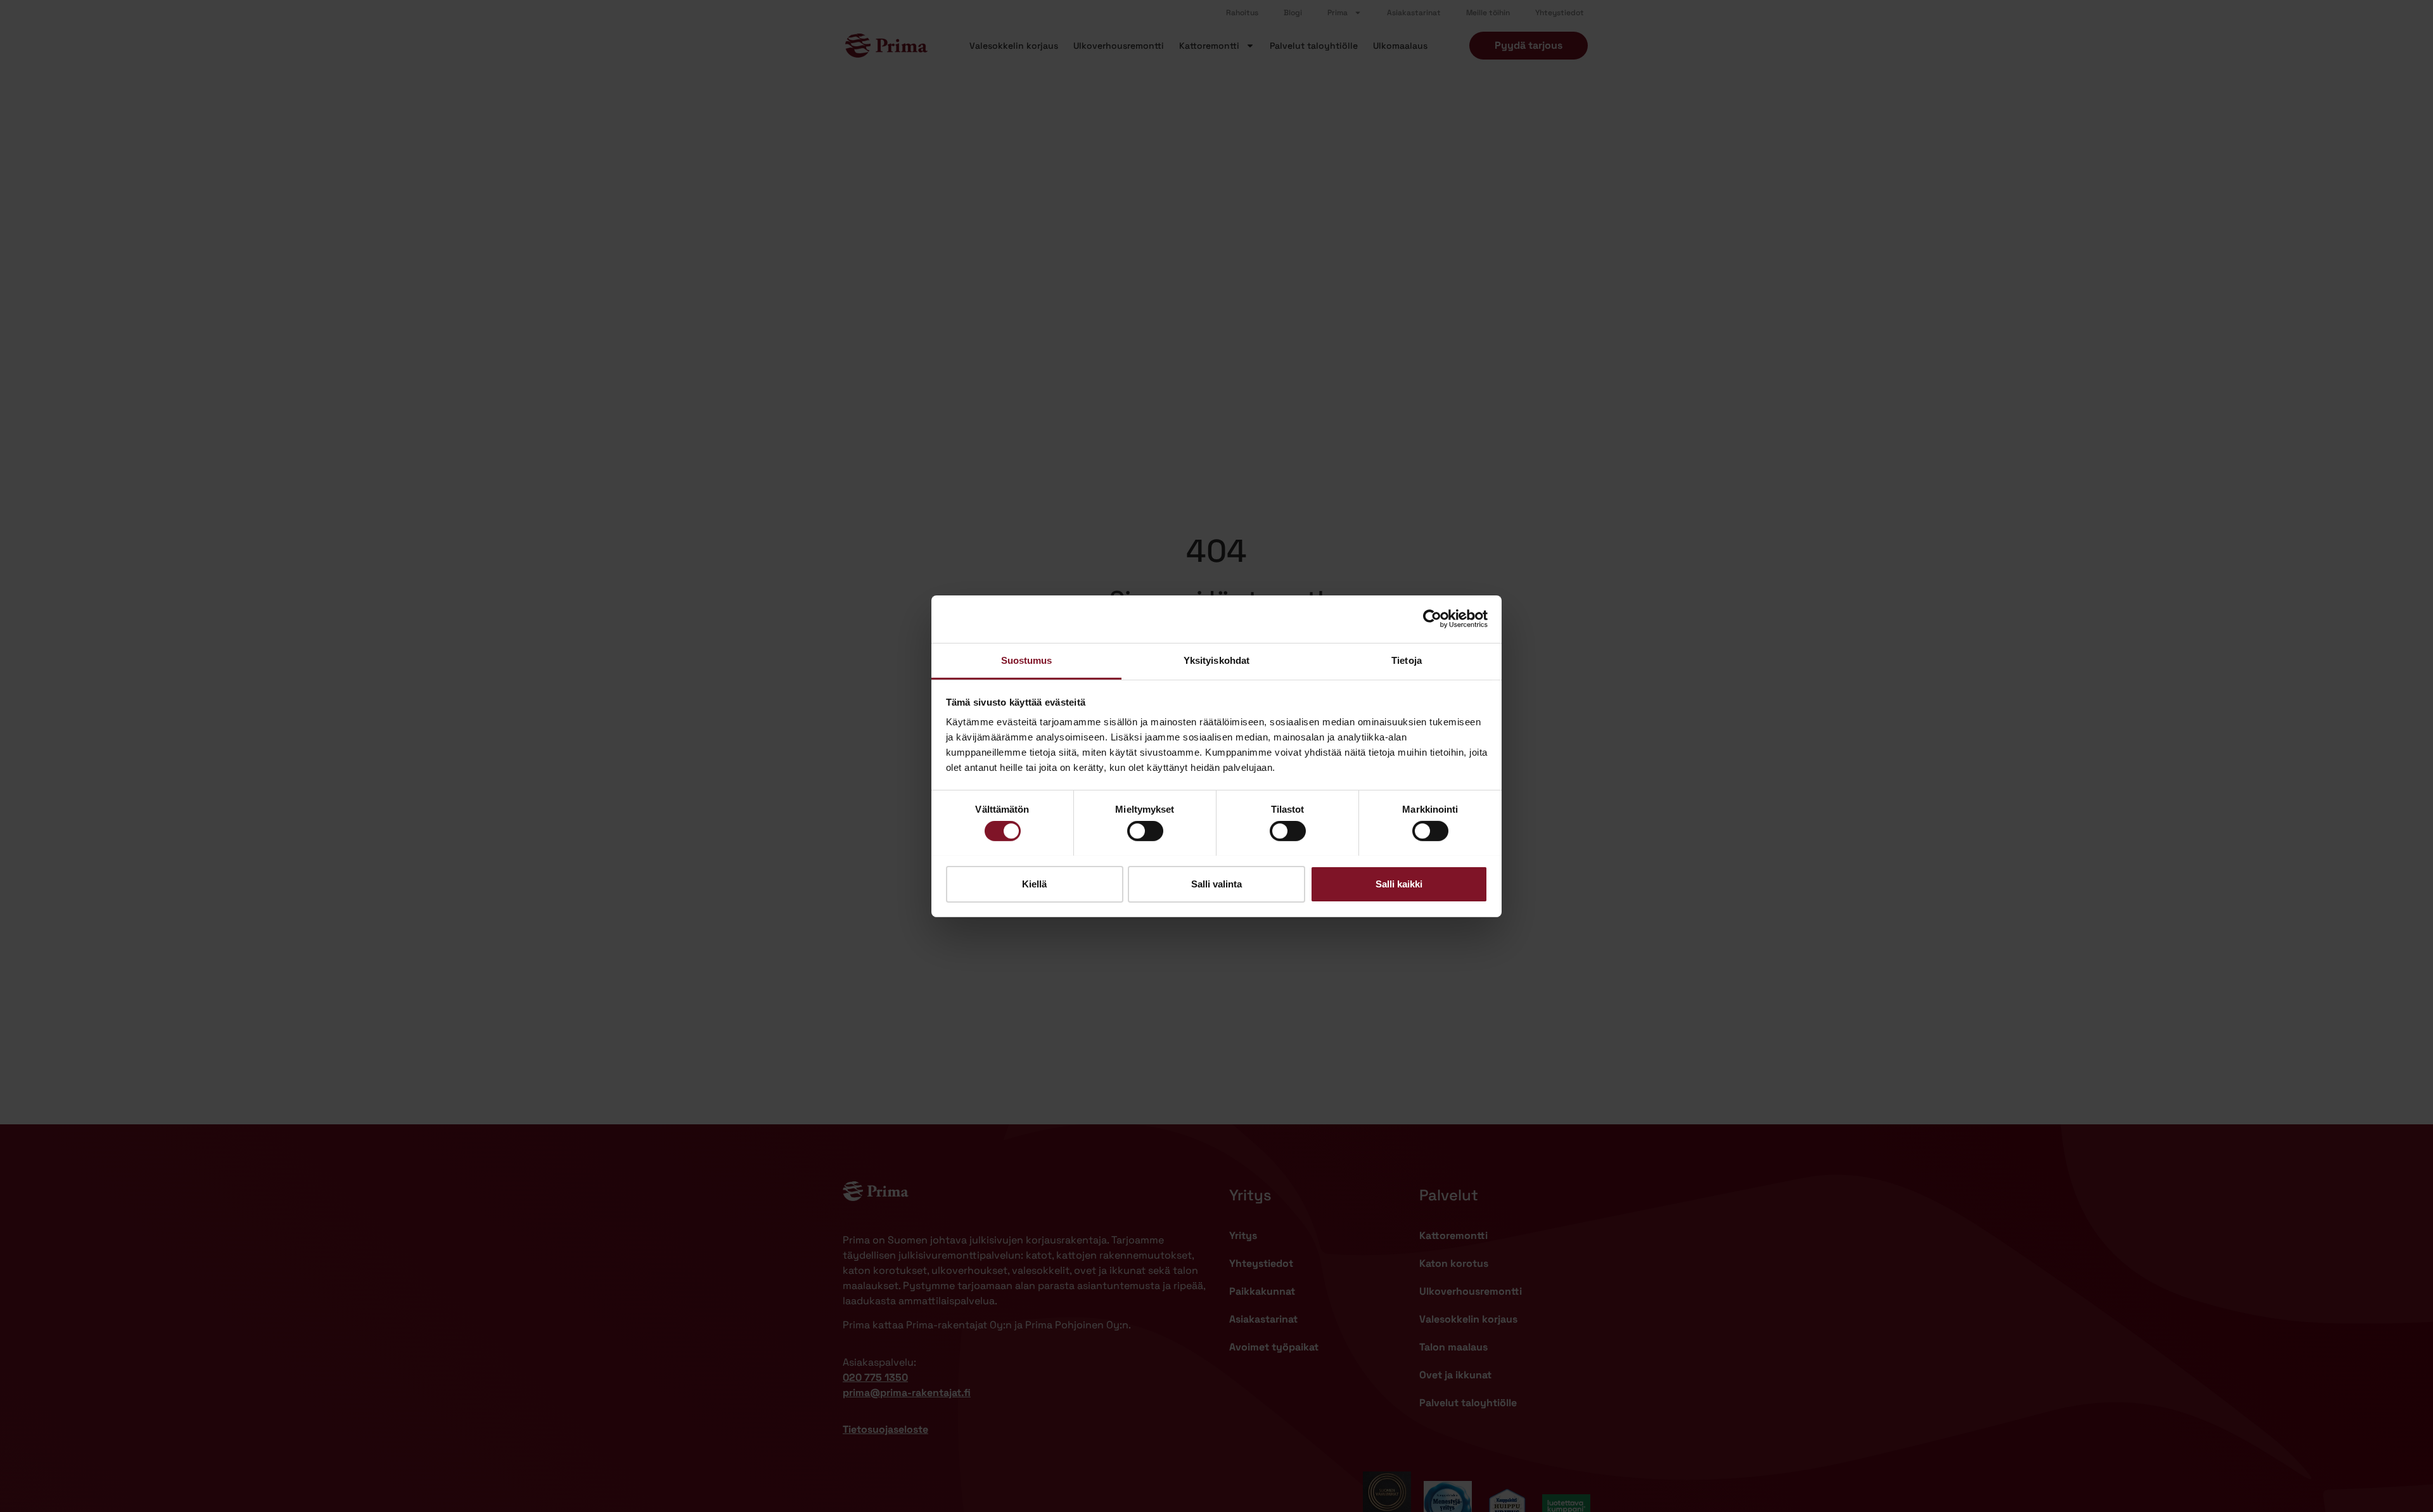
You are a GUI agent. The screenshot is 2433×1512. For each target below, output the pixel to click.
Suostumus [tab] (1027, 660)
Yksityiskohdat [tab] (1216, 660)
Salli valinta (1216, 883)
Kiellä (1034, 883)
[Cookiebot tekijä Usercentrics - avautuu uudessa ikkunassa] (1432, 619)
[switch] (1145, 831)
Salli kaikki (1399, 883)
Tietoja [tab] (1407, 660)
